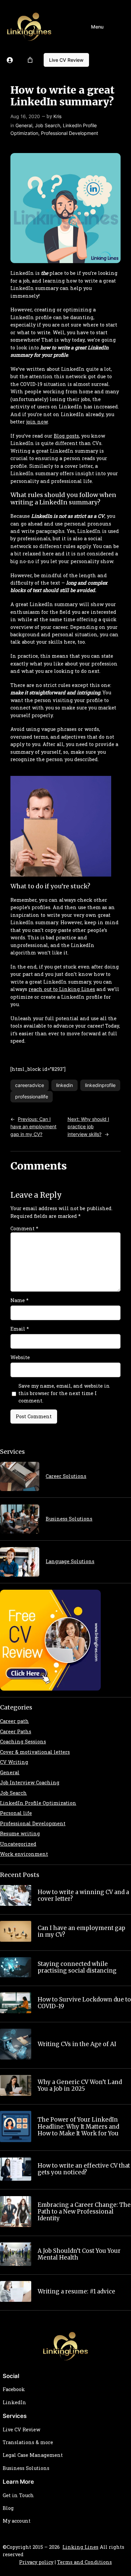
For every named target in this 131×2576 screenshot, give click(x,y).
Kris (57, 116)
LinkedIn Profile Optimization (38, 1803)
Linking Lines (80, 2547)
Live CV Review (66, 60)
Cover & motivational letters (35, 1752)
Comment (24, 1228)
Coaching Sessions (23, 1742)
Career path (14, 1721)
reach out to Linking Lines (62, 989)
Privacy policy (36, 2562)
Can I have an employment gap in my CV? (81, 1931)
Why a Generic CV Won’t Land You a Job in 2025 (80, 2085)
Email (20, 1329)
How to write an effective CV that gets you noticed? (84, 2169)
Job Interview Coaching (30, 1782)
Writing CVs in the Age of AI (77, 2044)
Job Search (48, 125)
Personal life (16, 1813)
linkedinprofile (100, 1085)
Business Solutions (69, 1519)
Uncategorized (18, 1844)
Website (20, 1357)
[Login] (10, 60)
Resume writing (20, 1834)
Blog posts (66, 436)
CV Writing (14, 1762)
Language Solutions (70, 1561)
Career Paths (16, 1731)
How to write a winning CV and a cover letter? (83, 1895)
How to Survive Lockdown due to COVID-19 (84, 2003)
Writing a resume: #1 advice (76, 2291)
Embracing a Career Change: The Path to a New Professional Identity (84, 2212)
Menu (97, 27)
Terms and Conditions (84, 2562)
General (24, 125)
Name (19, 1300)
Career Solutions (66, 1476)
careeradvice (30, 1085)
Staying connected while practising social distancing (77, 1967)
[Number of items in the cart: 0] (30, 60)
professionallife (32, 1097)
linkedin (64, 1085)
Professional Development (70, 133)
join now (37, 422)
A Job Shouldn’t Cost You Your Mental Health (79, 2254)
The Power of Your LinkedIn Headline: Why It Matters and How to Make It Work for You (78, 2126)
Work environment (24, 1854)
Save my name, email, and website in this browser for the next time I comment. (64, 1393)
